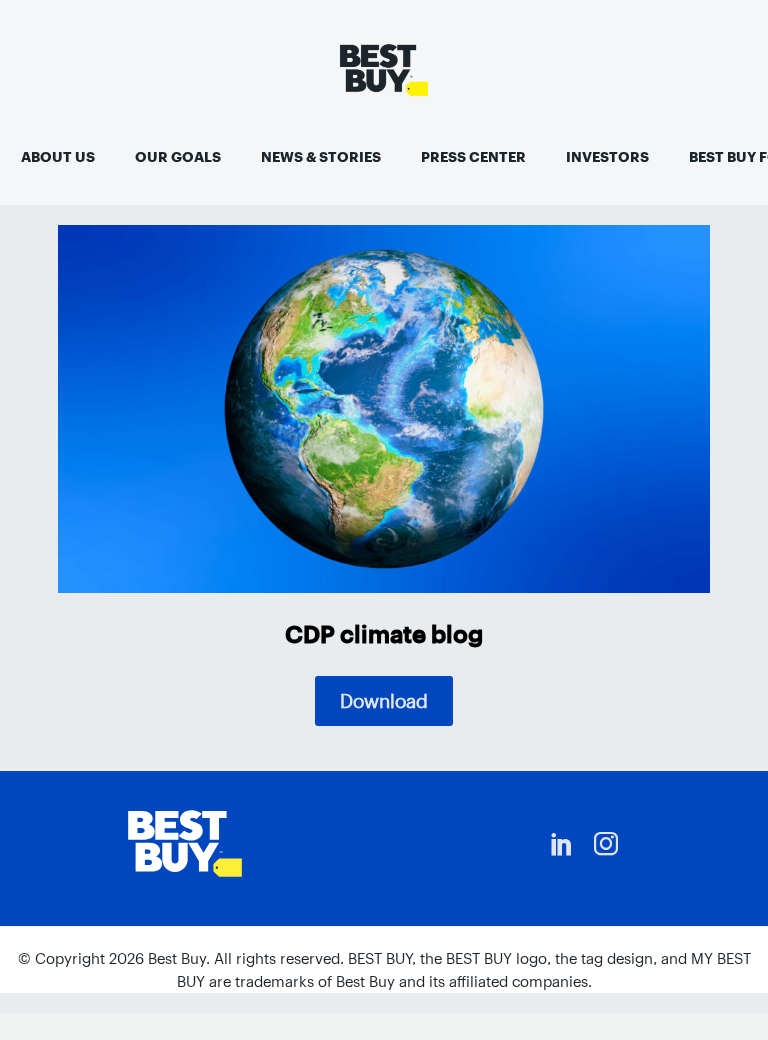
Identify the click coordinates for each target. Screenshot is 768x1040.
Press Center (473, 157)
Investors (607, 157)
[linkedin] (562, 844)
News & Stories (321, 157)
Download (384, 701)
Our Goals (178, 157)
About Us (58, 157)
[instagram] (606, 844)
